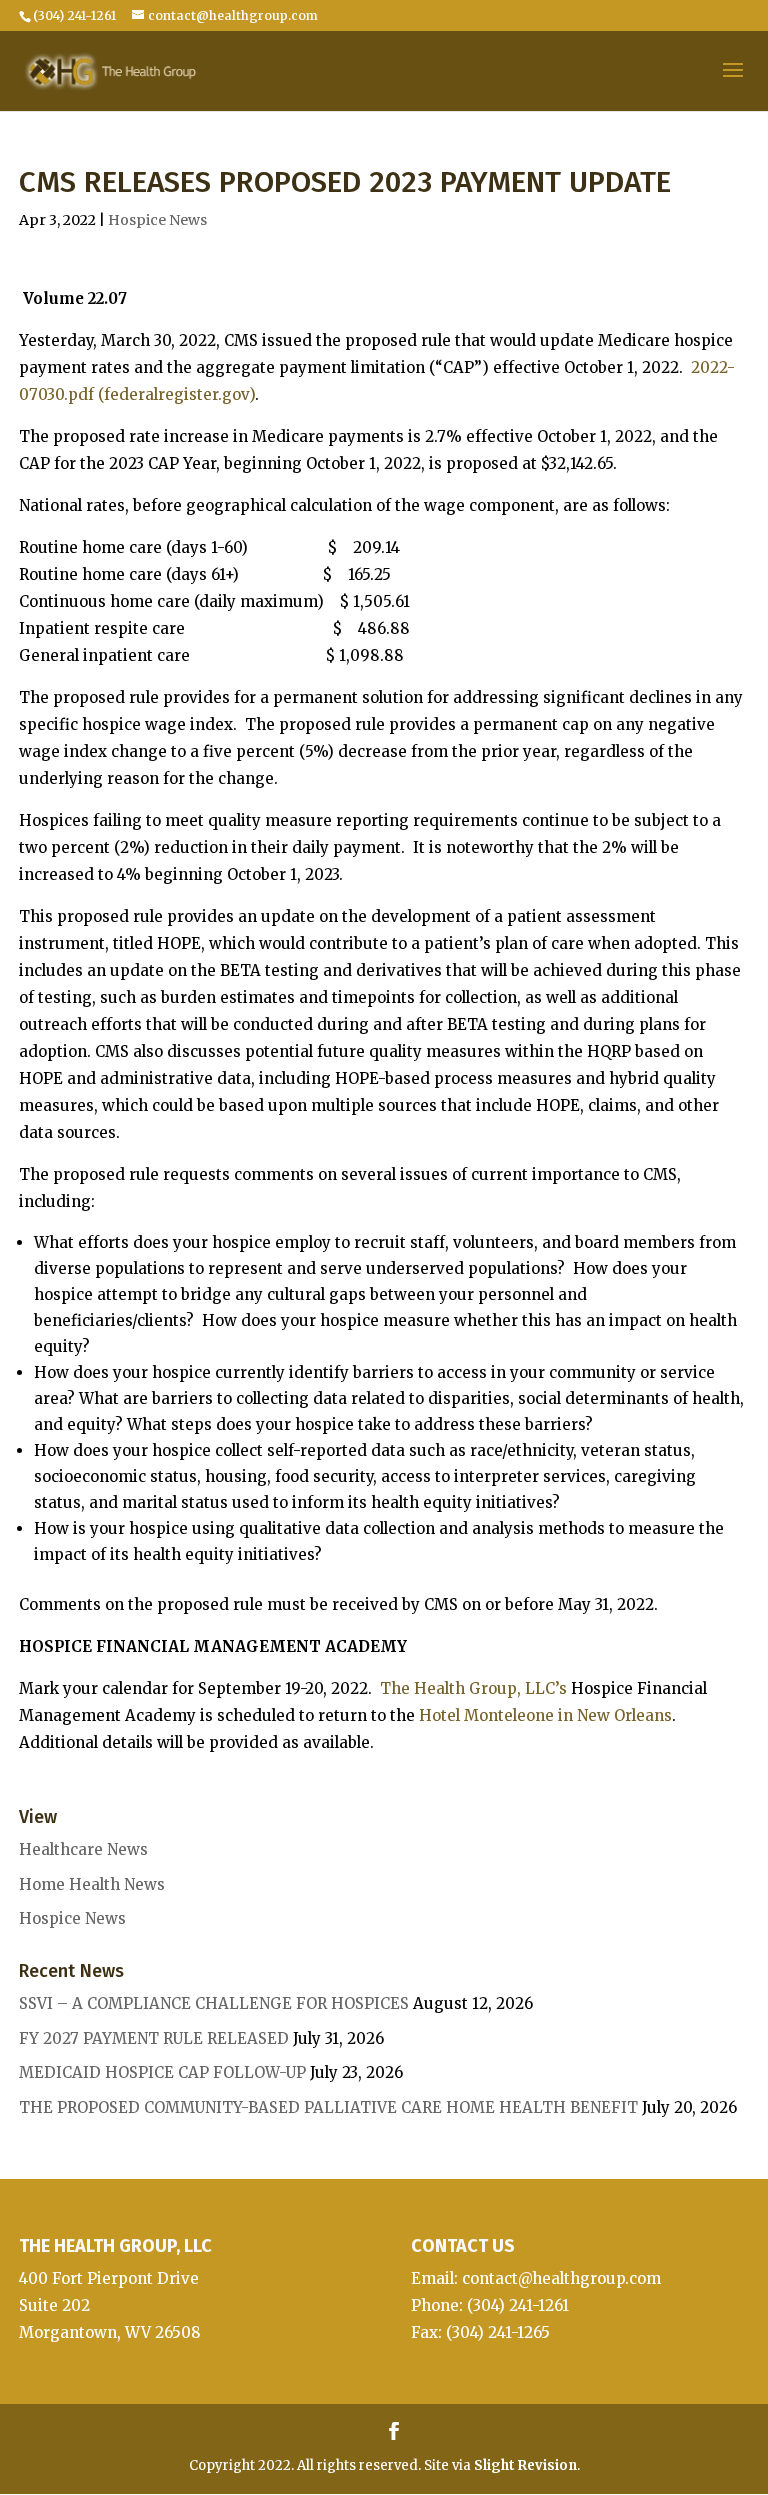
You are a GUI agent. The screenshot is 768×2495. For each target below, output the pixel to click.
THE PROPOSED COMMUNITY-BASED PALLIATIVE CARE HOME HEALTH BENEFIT (328, 2107)
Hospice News (157, 220)
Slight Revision (525, 2465)
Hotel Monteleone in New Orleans (545, 1715)
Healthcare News (83, 1849)
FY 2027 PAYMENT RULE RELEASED (154, 2038)
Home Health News (92, 1884)
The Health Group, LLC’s (473, 1688)
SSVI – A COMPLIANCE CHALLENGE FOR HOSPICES (214, 2003)
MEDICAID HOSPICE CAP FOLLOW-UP (162, 2072)
